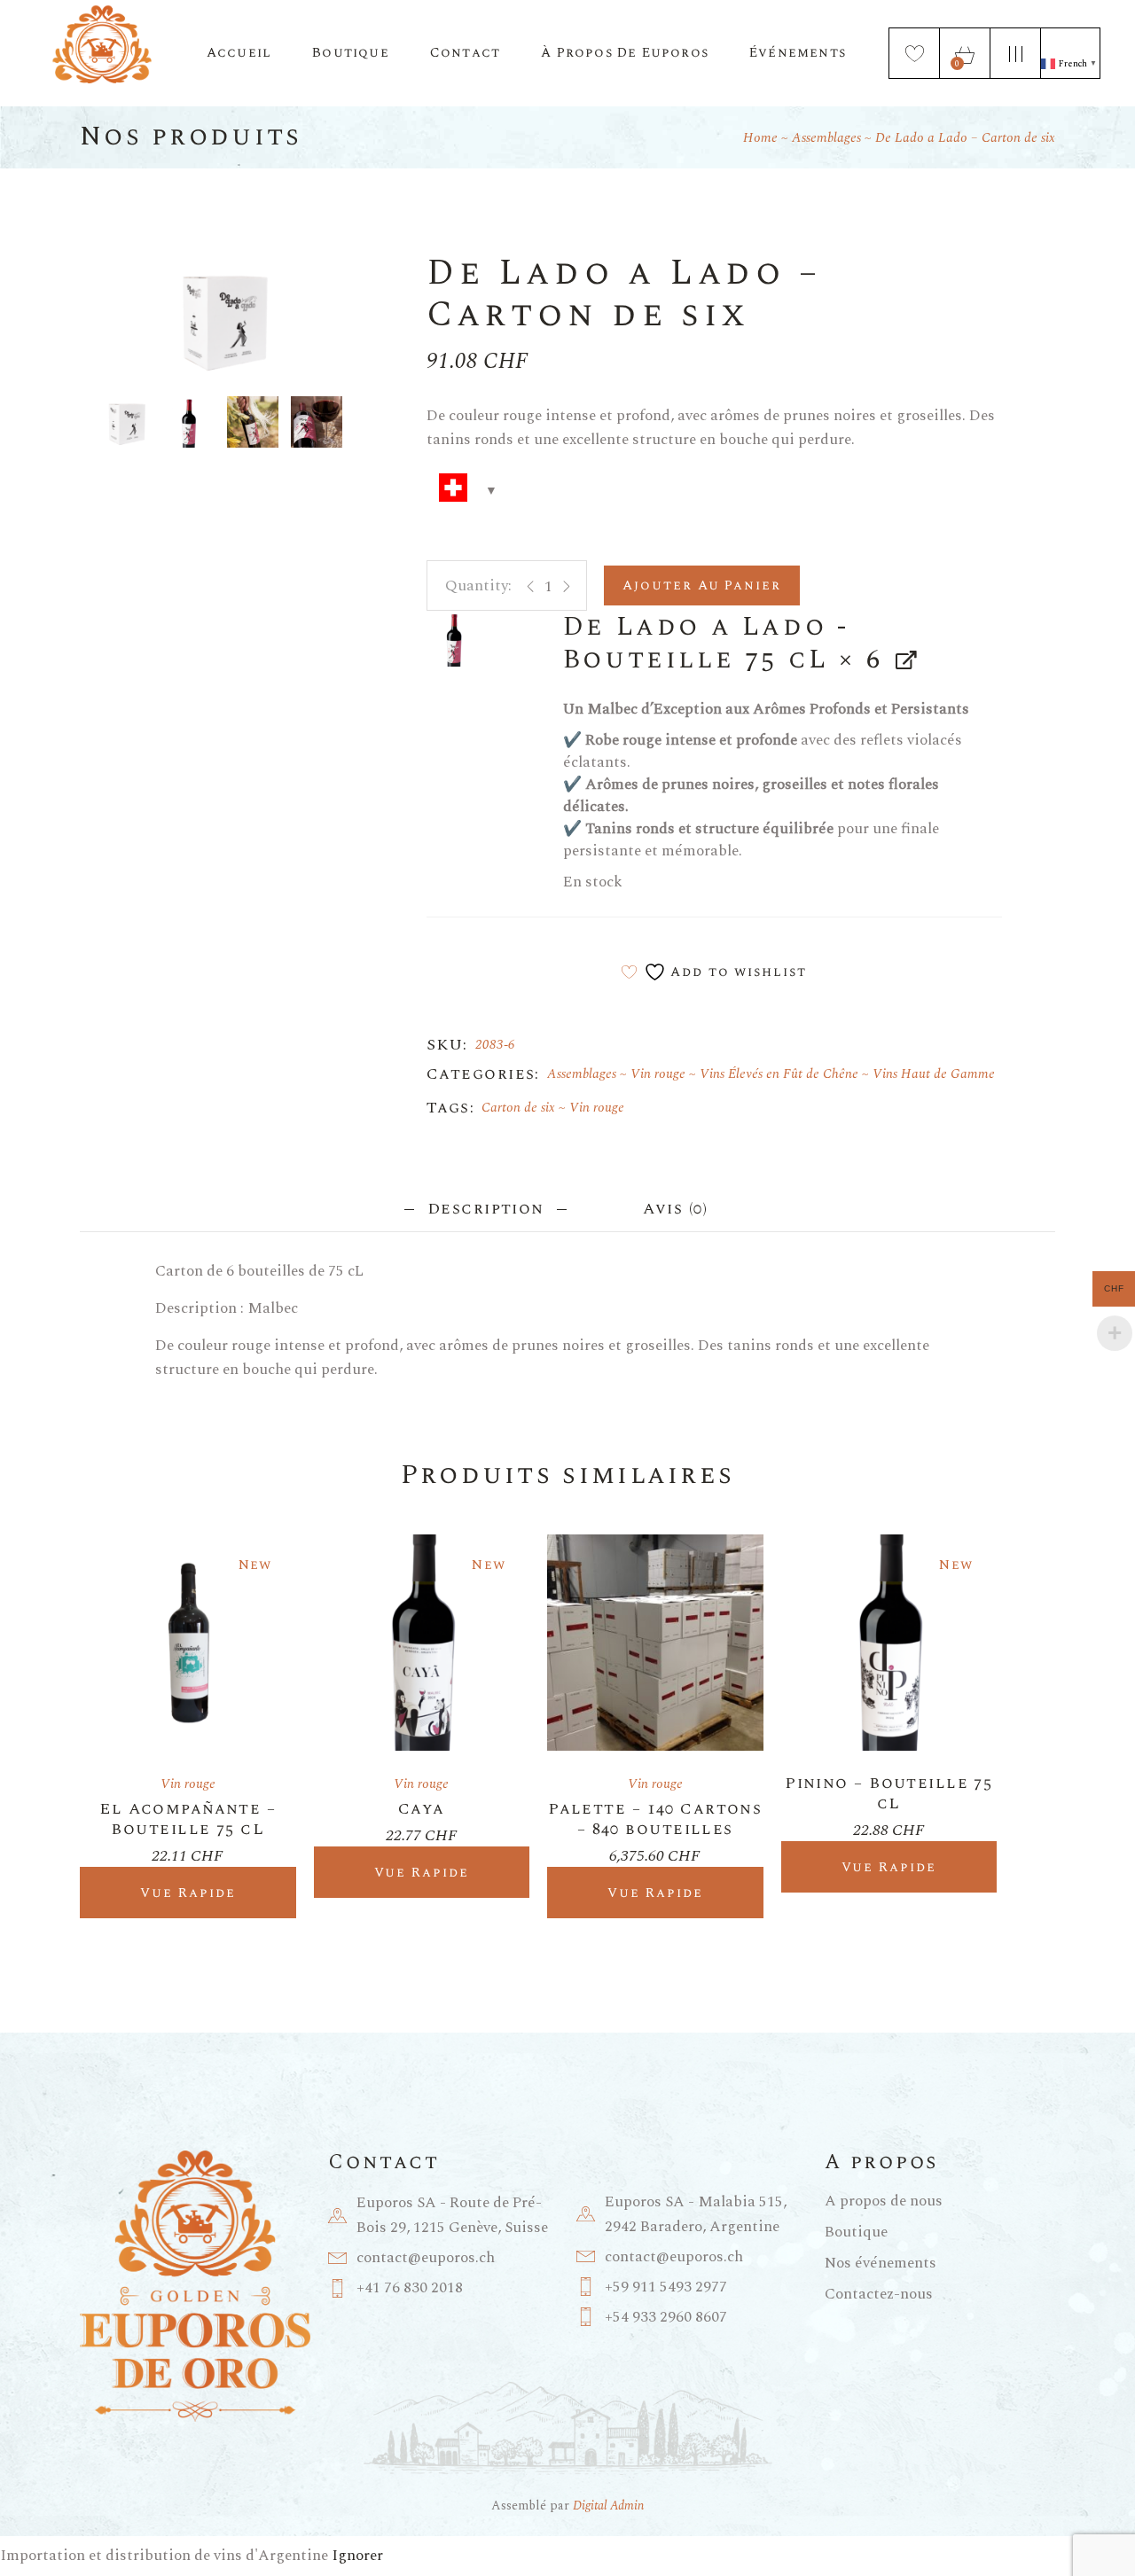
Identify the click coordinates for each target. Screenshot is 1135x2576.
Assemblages (582, 1074)
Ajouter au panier (702, 585)
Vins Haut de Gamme (934, 1074)
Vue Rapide (188, 1893)
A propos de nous (884, 2201)
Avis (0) (675, 1209)
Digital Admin (608, 2506)
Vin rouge (658, 1074)
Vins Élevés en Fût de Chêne (779, 1074)
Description (485, 1209)
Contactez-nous (879, 2294)
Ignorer (357, 2556)
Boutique (856, 2232)
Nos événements (881, 2263)
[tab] (485, 1207)
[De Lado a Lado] (454, 638)
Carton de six (518, 1108)
